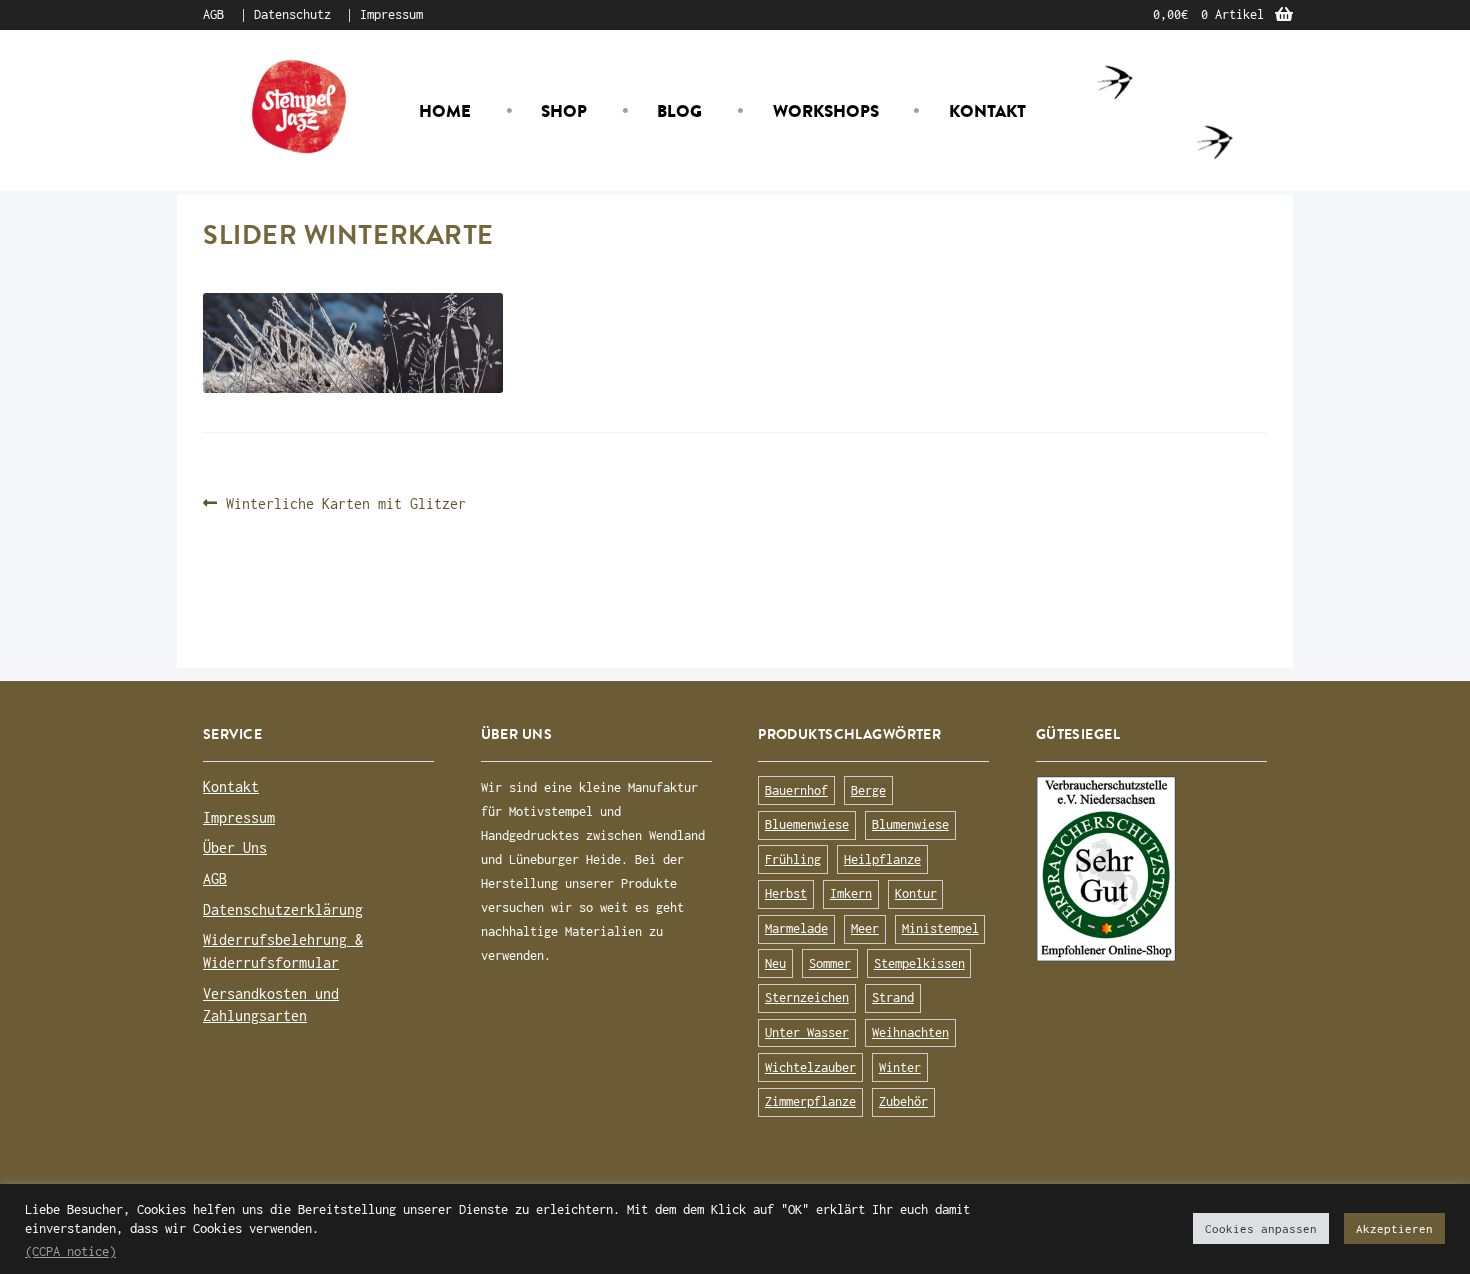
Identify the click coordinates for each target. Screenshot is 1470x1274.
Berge (868, 790)
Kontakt (987, 111)
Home (445, 111)
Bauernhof (796, 790)
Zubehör (903, 1101)
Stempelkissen (919, 963)
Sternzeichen (807, 997)
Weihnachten (910, 1032)
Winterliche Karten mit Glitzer (345, 504)
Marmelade (796, 928)
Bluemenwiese (807, 824)
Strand (893, 997)
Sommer (830, 963)
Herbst (786, 893)
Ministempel (940, 928)
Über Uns (235, 847)
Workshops (826, 111)
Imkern (851, 893)
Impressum (391, 14)
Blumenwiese (910, 824)
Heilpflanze (882, 859)
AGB (213, 14)
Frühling (793, 859)
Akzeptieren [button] (1394, 1228)
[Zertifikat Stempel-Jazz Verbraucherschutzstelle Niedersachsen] (1151, 869)
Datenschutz (292, 14)
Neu (775, 963)
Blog (679, 111)
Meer (865, 928)
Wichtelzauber (810, 1067)
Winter (900, 1067)
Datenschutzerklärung (283, 909)
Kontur (916, 893)
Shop (564, 111)
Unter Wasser (807, 1032)
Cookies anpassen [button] (1261, 1228)
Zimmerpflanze (810, 1101)
